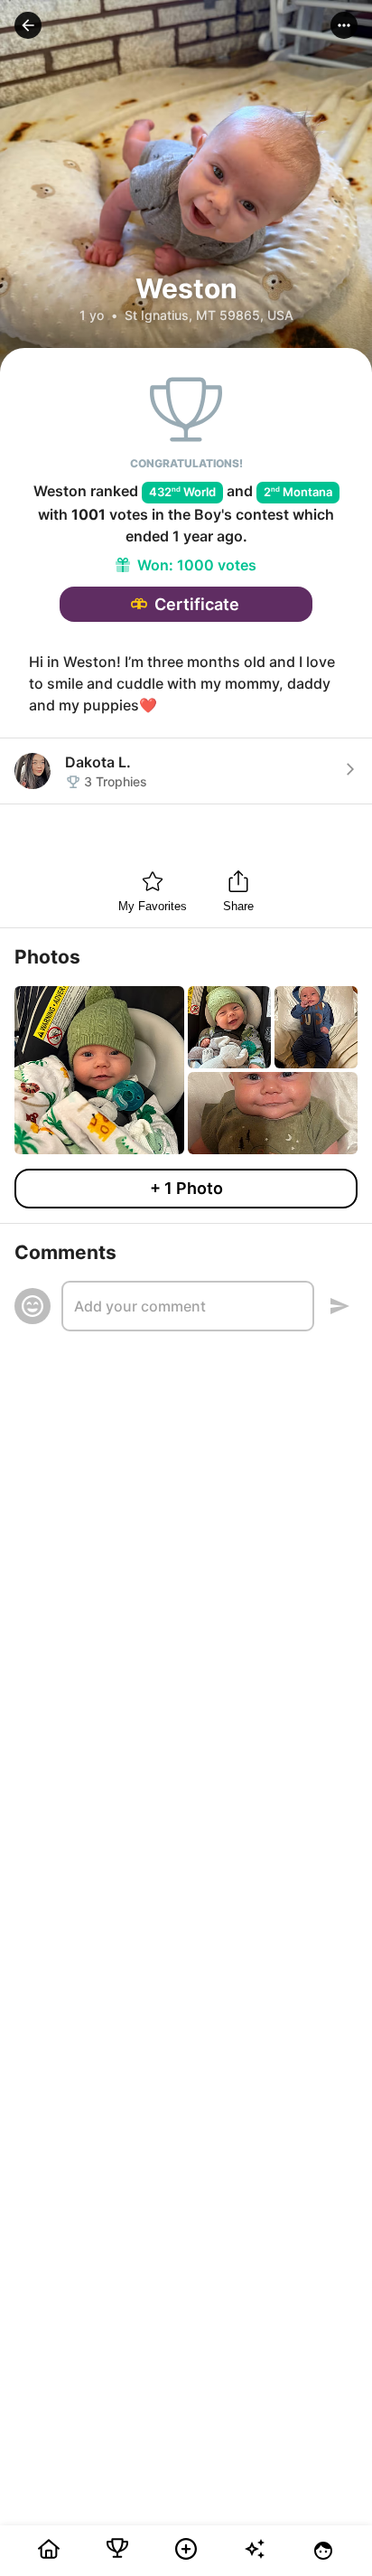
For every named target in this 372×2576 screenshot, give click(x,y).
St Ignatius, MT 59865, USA (209, 315)
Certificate (197, 604)
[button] (28, 25)
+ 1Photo (186, 1188)
